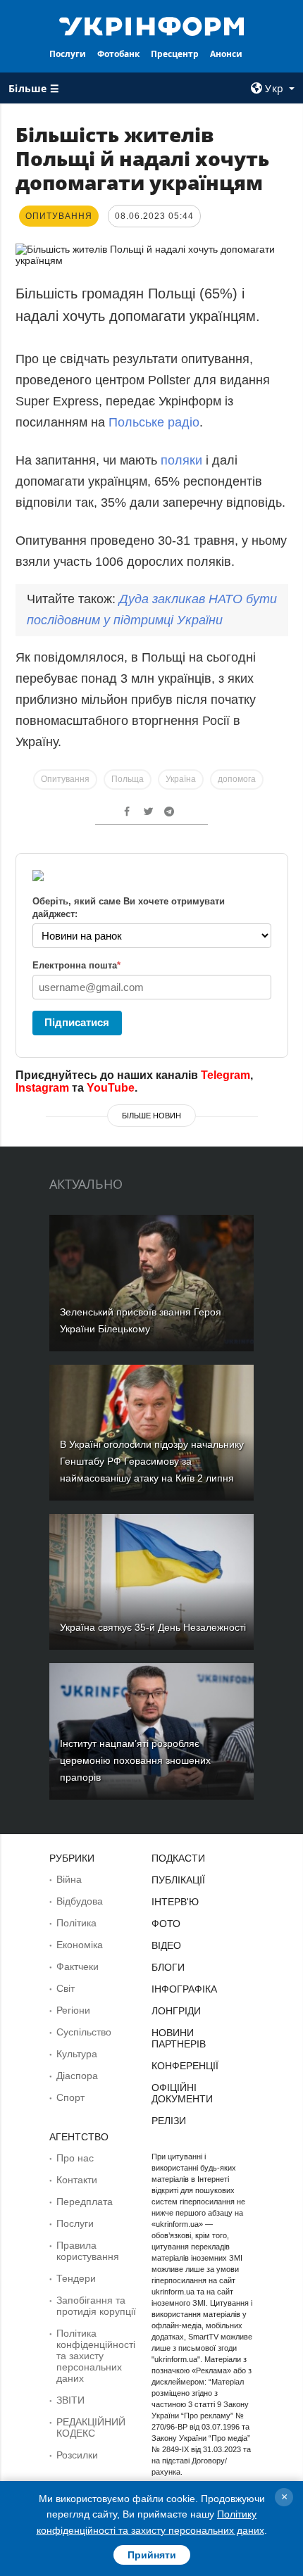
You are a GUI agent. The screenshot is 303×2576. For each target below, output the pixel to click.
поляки (183, 460)
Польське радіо (154, 422)
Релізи (169, 2121)
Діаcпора (77, 2076)
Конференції (185, 2066)
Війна (69, 1879)
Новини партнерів (179, 2038)
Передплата (85, 2202)
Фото (166, 1924)
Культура (77, 2054)
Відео (166, 1945)
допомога (237, 779)
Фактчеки (78, 1966)
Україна (181, 779)
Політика (76, 1923)
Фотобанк (118, 54)
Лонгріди (176, 2011)
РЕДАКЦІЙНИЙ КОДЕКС (91, 2427)
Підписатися (77, 1022)
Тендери (76, 2278)
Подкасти (178, 1858)
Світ (66, 1988)
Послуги (68, 54)
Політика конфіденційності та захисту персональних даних (96, 2356)
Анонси (226, 54)
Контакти (77, 2180)
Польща (128, 779)
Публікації (178, 1880)
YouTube (111, 1088)
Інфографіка (184, 1989)
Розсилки (77, 2455)
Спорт (70, 2097)
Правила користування (88, 2251)
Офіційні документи (182, 2093)
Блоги (168, 1967)
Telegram (225, 1075)
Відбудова (80, 1901)
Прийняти (152, 2555)
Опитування (65, 779)
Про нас (75, 2158)
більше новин (151, 1116)
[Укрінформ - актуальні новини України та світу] (152, 25)
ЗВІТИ (70, 2400)
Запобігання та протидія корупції (96, 2306)
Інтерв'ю (175, 1902)
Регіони (73, 2010)
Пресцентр (175, 54)
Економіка (80, 1945)
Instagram (42, 1088)
